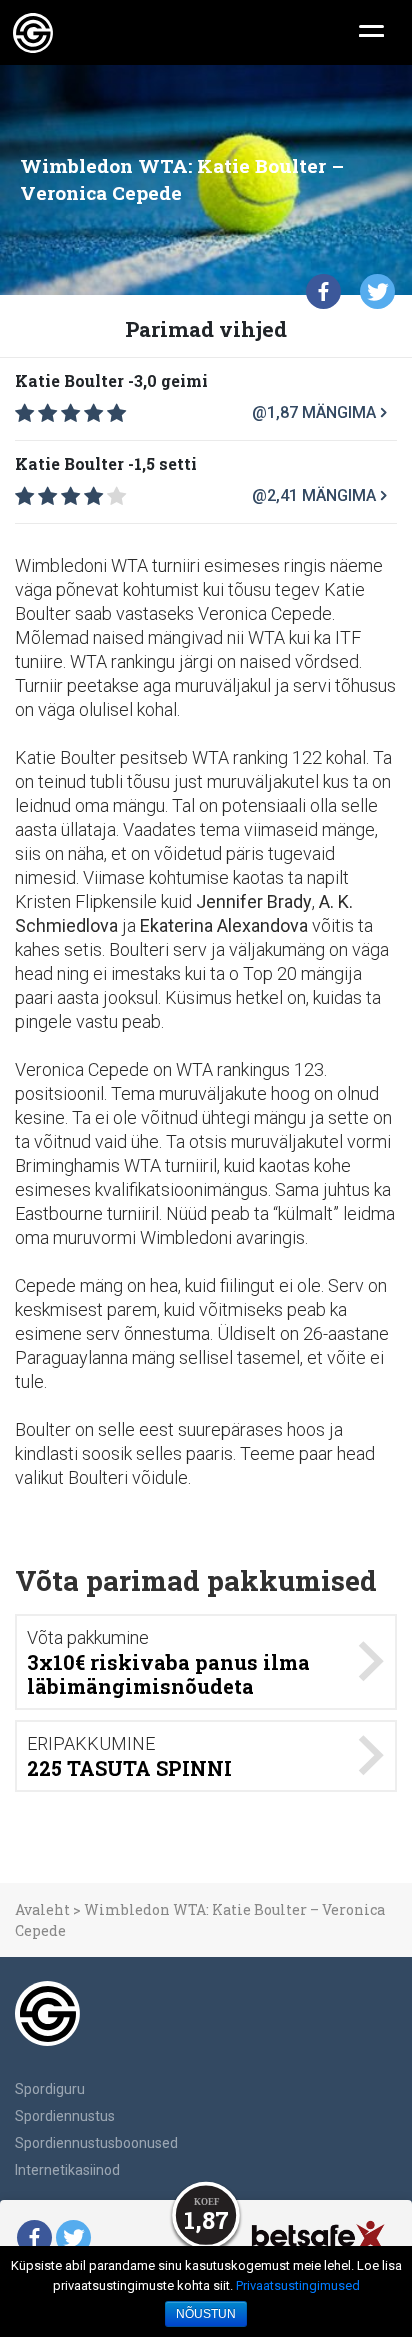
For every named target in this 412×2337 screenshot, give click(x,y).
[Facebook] (323, 291)
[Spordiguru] (33, 33)
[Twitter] (377, 291)
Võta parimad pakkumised (196, 1580)
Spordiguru (50, 2089)
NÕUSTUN (206, 2314)
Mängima (339, 412)
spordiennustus (65, 2116)
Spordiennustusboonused (96, 2143)
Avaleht (42, 1909)
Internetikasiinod (67, 2170)
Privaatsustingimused (298, 2285)
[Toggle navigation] (371, 29)
